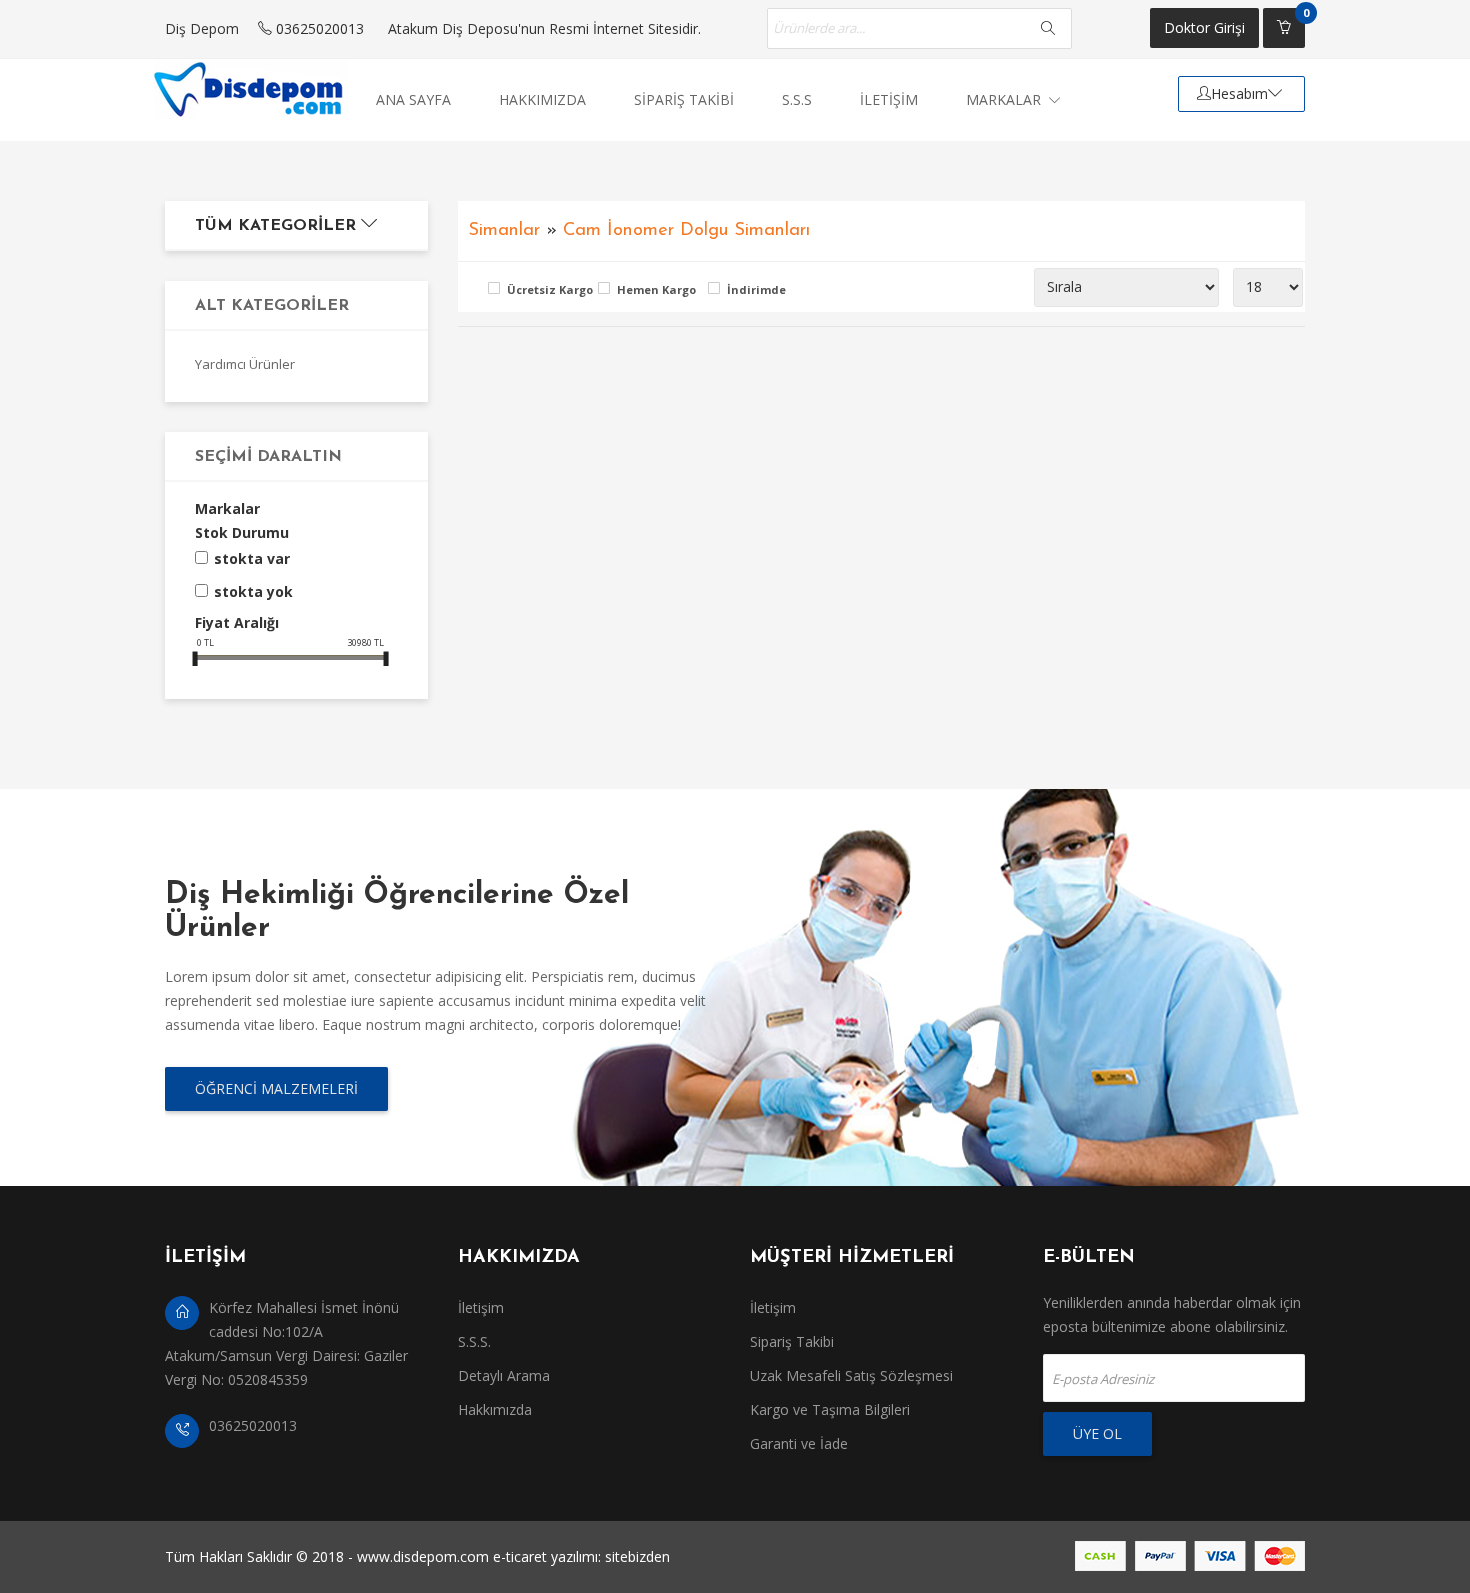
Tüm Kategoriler (278, 226)
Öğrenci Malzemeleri (276, 1088)
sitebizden (637, 1556)
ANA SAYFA (413, 99)
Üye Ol (1097, 1433)
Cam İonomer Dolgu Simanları (686, 230)
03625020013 (318, 28)
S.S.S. (474, 1341)
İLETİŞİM (889, 99)
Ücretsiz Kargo (547, 289)
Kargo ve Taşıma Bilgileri (830, 1409)
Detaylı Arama (504, 1375)
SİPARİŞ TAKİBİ (684, 99)
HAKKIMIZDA (542, 99)
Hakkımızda (495, 1409)
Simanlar (504, 230)
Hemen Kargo (656, 289)
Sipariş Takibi (792, 1341)
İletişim (481, 1307)
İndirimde (756, 289)
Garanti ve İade (799, 1443)
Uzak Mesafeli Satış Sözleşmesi (851, 1375)
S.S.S (797, 99)
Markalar (1005, 99)
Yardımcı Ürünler (245, 364)
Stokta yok (253, 591)
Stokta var (252, 558)
